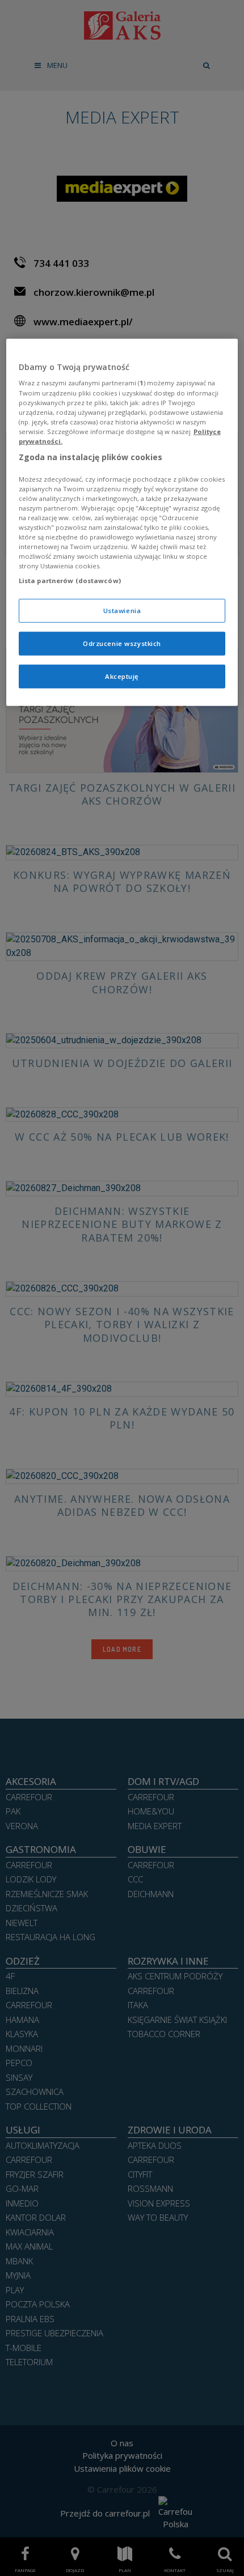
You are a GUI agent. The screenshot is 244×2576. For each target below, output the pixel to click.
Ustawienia (122, 611)
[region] (122, 522)
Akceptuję (122, 676)
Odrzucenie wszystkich (122, 643)
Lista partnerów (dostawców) (70, 581)
